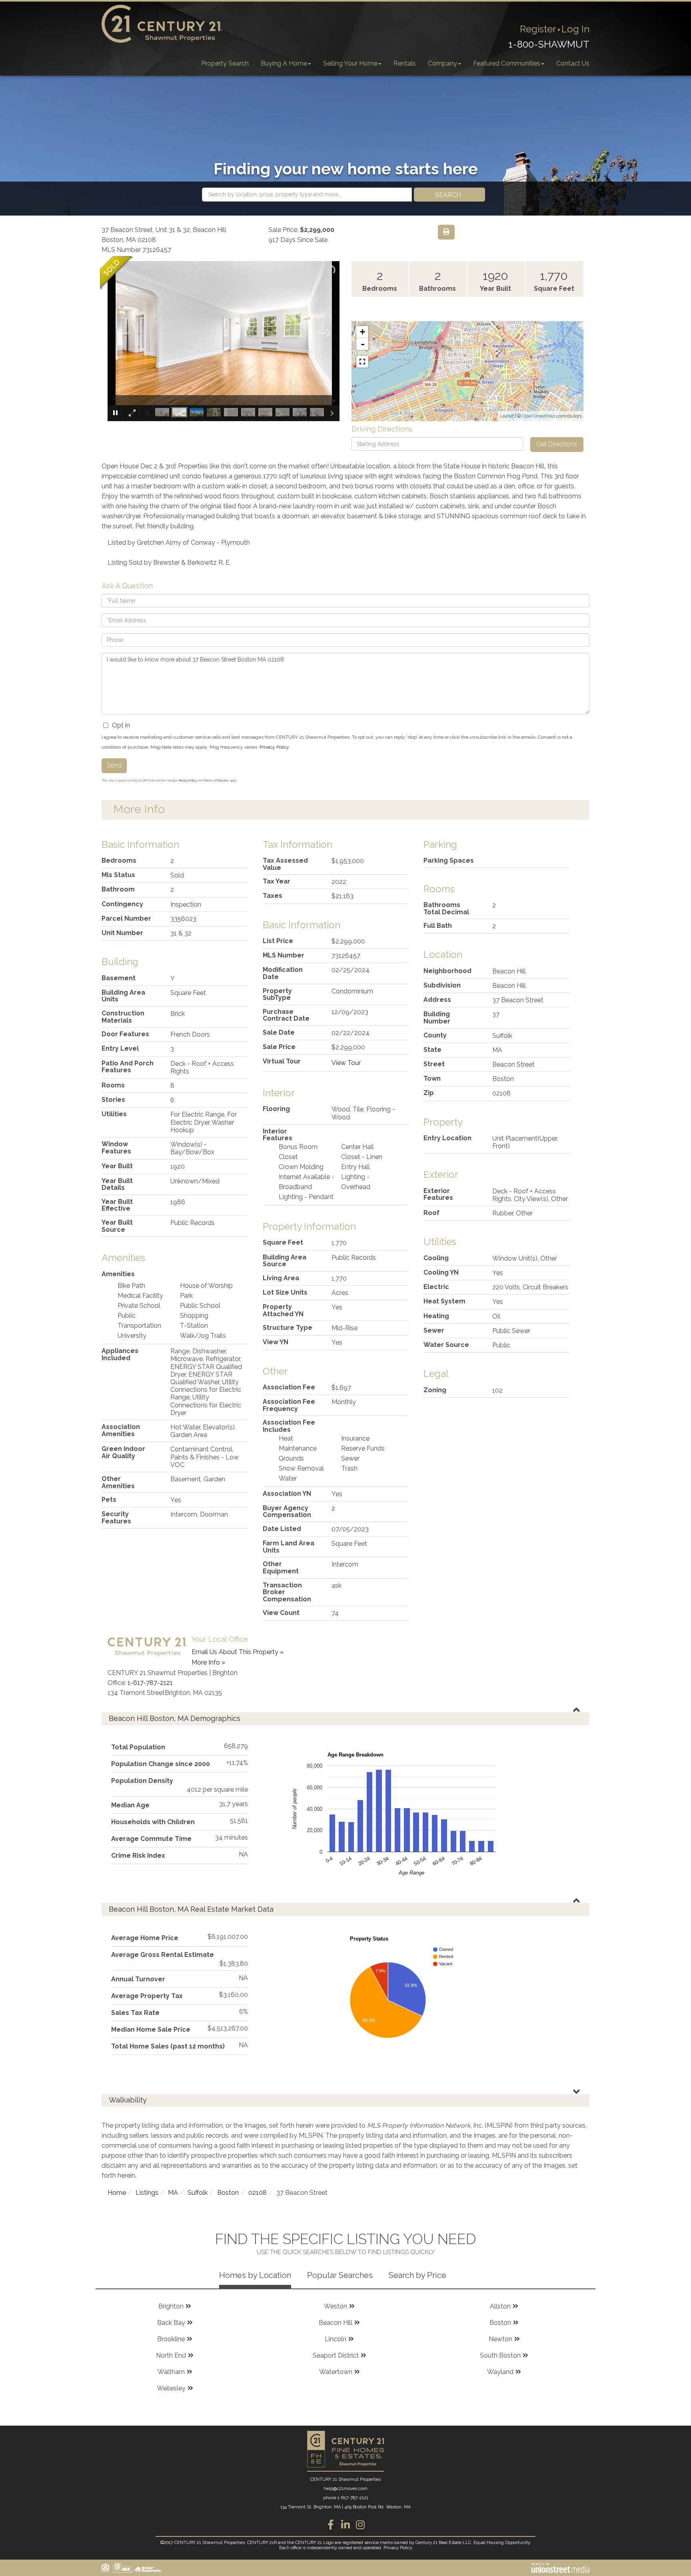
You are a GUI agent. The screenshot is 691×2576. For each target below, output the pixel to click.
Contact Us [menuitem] (573, 63)
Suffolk (198, 2193)
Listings (147, 2193)
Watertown (336, 2372)
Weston (336, 2306)
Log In (575, 29)
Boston (228, 2193)
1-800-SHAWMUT (549, 44)
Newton (500, 2339)
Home (117, 2193)
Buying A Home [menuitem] (284, 63)
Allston (500, 2306)
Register (538, 29)
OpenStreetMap (539, 416)
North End (171, 2355)
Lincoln (336, 2339)
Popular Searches (340, 2275)
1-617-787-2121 (150, 1683)
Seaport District (336, 2355)
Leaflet (507, 416)
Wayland (500, 2372)
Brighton (171, 2306)
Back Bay (171, 2323)
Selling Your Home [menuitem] (350, 63)
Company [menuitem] (442, 63)
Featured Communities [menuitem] (507, 63)
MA (173, 2193)
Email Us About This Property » (238, 1652)
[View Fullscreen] (362, 362)
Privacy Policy (274, 747)
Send (114, 765)
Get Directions (557, 444)
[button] (449, 195)
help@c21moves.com (346, 2489)
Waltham (171, 2372)
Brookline (171, 2339)
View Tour (346, 1063)
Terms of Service (216, 780)
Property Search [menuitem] (225, 63)
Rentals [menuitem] (405, 63)
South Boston (500, 2355)
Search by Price (417, 2275)
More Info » (208, 1662)
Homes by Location (255, 2275)
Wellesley (171, 2388)
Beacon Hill (336, 2323)
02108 (258, 2193)
